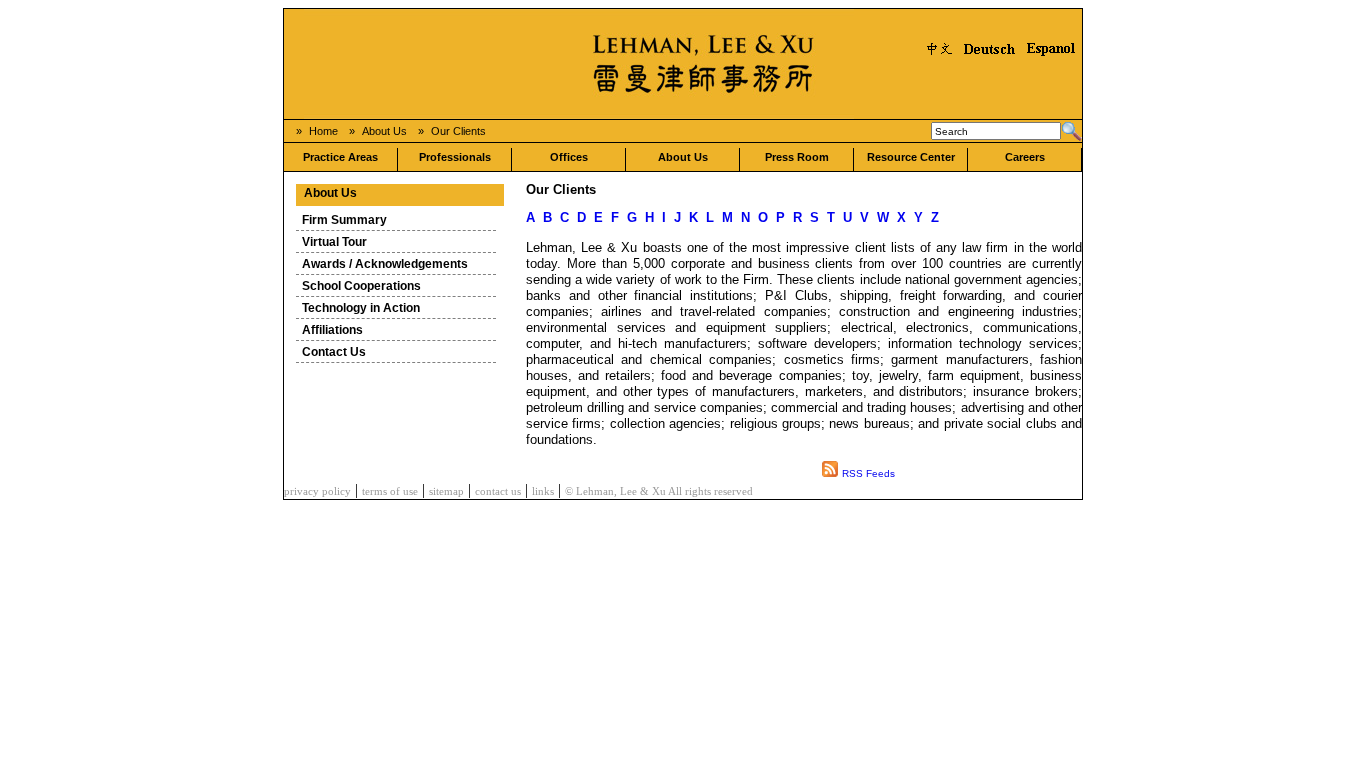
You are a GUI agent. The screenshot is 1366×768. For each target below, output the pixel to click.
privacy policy (317, 491)
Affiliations (332, 330)
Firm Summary (344, 220)
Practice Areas (340, 157)
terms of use (390, 491)
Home (323, 131)
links (543, 491)
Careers (1025, 157)
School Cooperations (361, 286)
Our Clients (458, 131)
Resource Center (911, 157)
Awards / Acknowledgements (385, 264)
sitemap (446, 491)
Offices (569, 157)
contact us (498, 491)
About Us (384, 131)
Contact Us (334, 352)
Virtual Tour (334, 242)
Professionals (455, 157)
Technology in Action (361, 308)
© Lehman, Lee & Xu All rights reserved (659, 491)
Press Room (797, 157)
